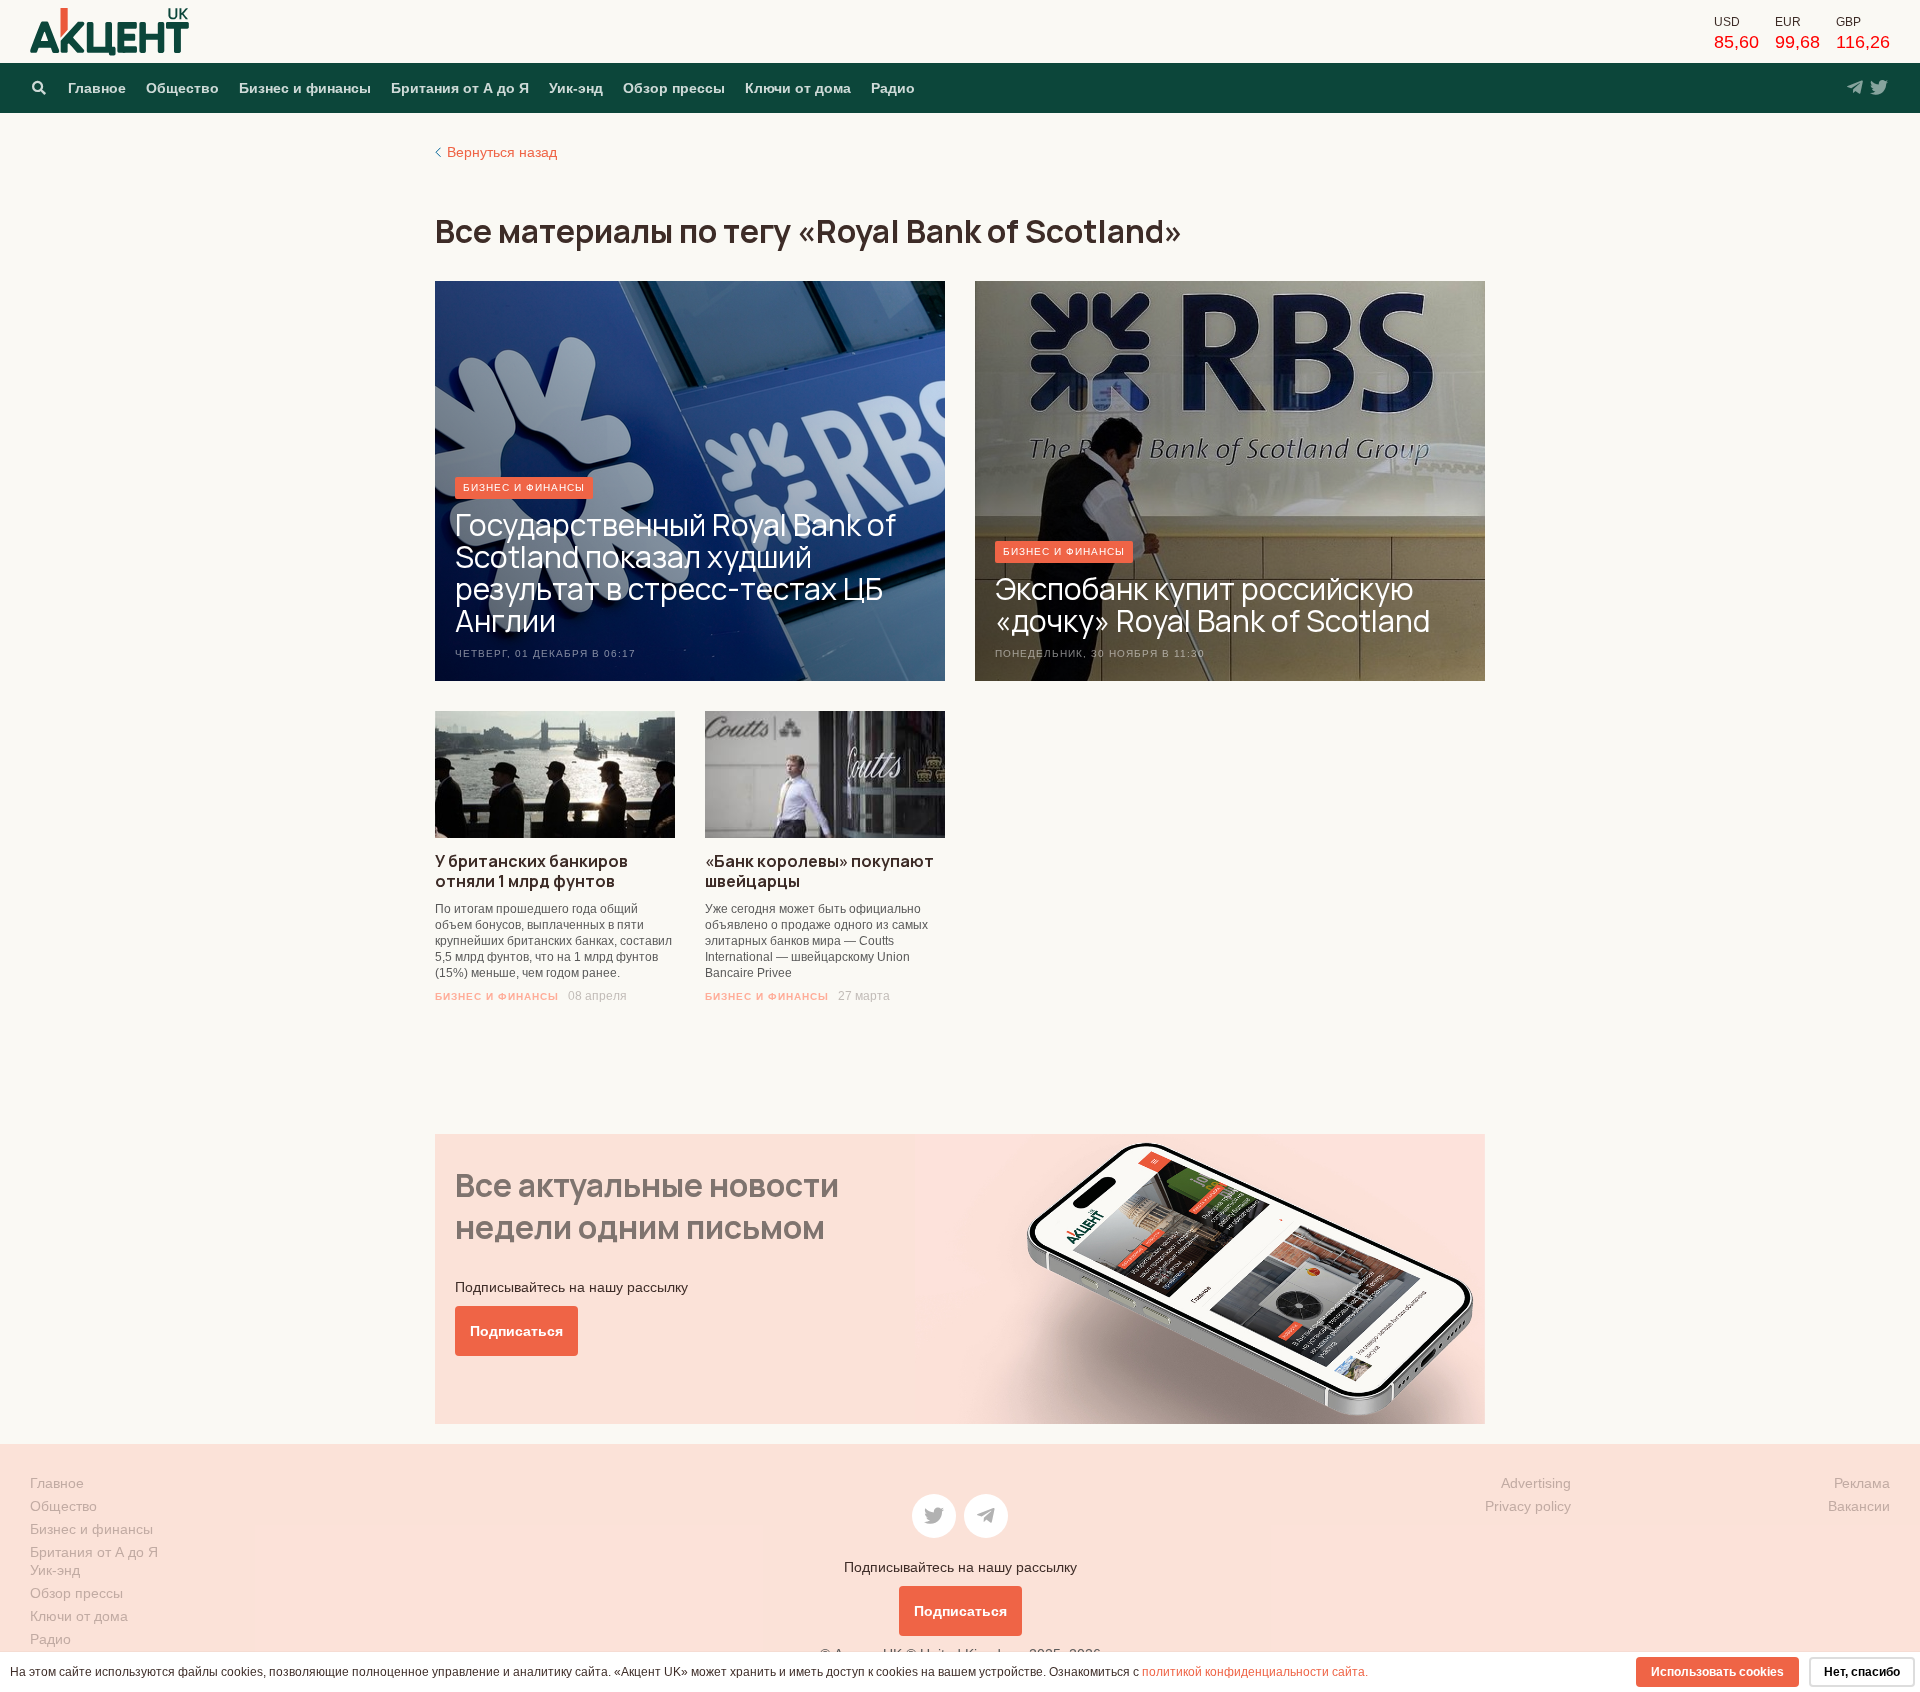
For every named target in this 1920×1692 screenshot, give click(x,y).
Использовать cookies (1717, 1672)
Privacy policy (1528, 1506)
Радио (893, 88)
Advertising (1536, 1483)
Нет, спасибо (1862, 1672)
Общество (182, 88)
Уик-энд (576, 88)
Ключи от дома (798, 88)
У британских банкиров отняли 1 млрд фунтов (531, 871)
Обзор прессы (674, 88)
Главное (97, 88)
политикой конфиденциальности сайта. (1255, 1672)
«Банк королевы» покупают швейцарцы (819, 871)
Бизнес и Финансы (497, 996)
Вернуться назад (502, 152)
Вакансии (1859, 1506)
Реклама (1862, 1483)
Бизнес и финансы (305, 88)
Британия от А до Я (460, 88)
